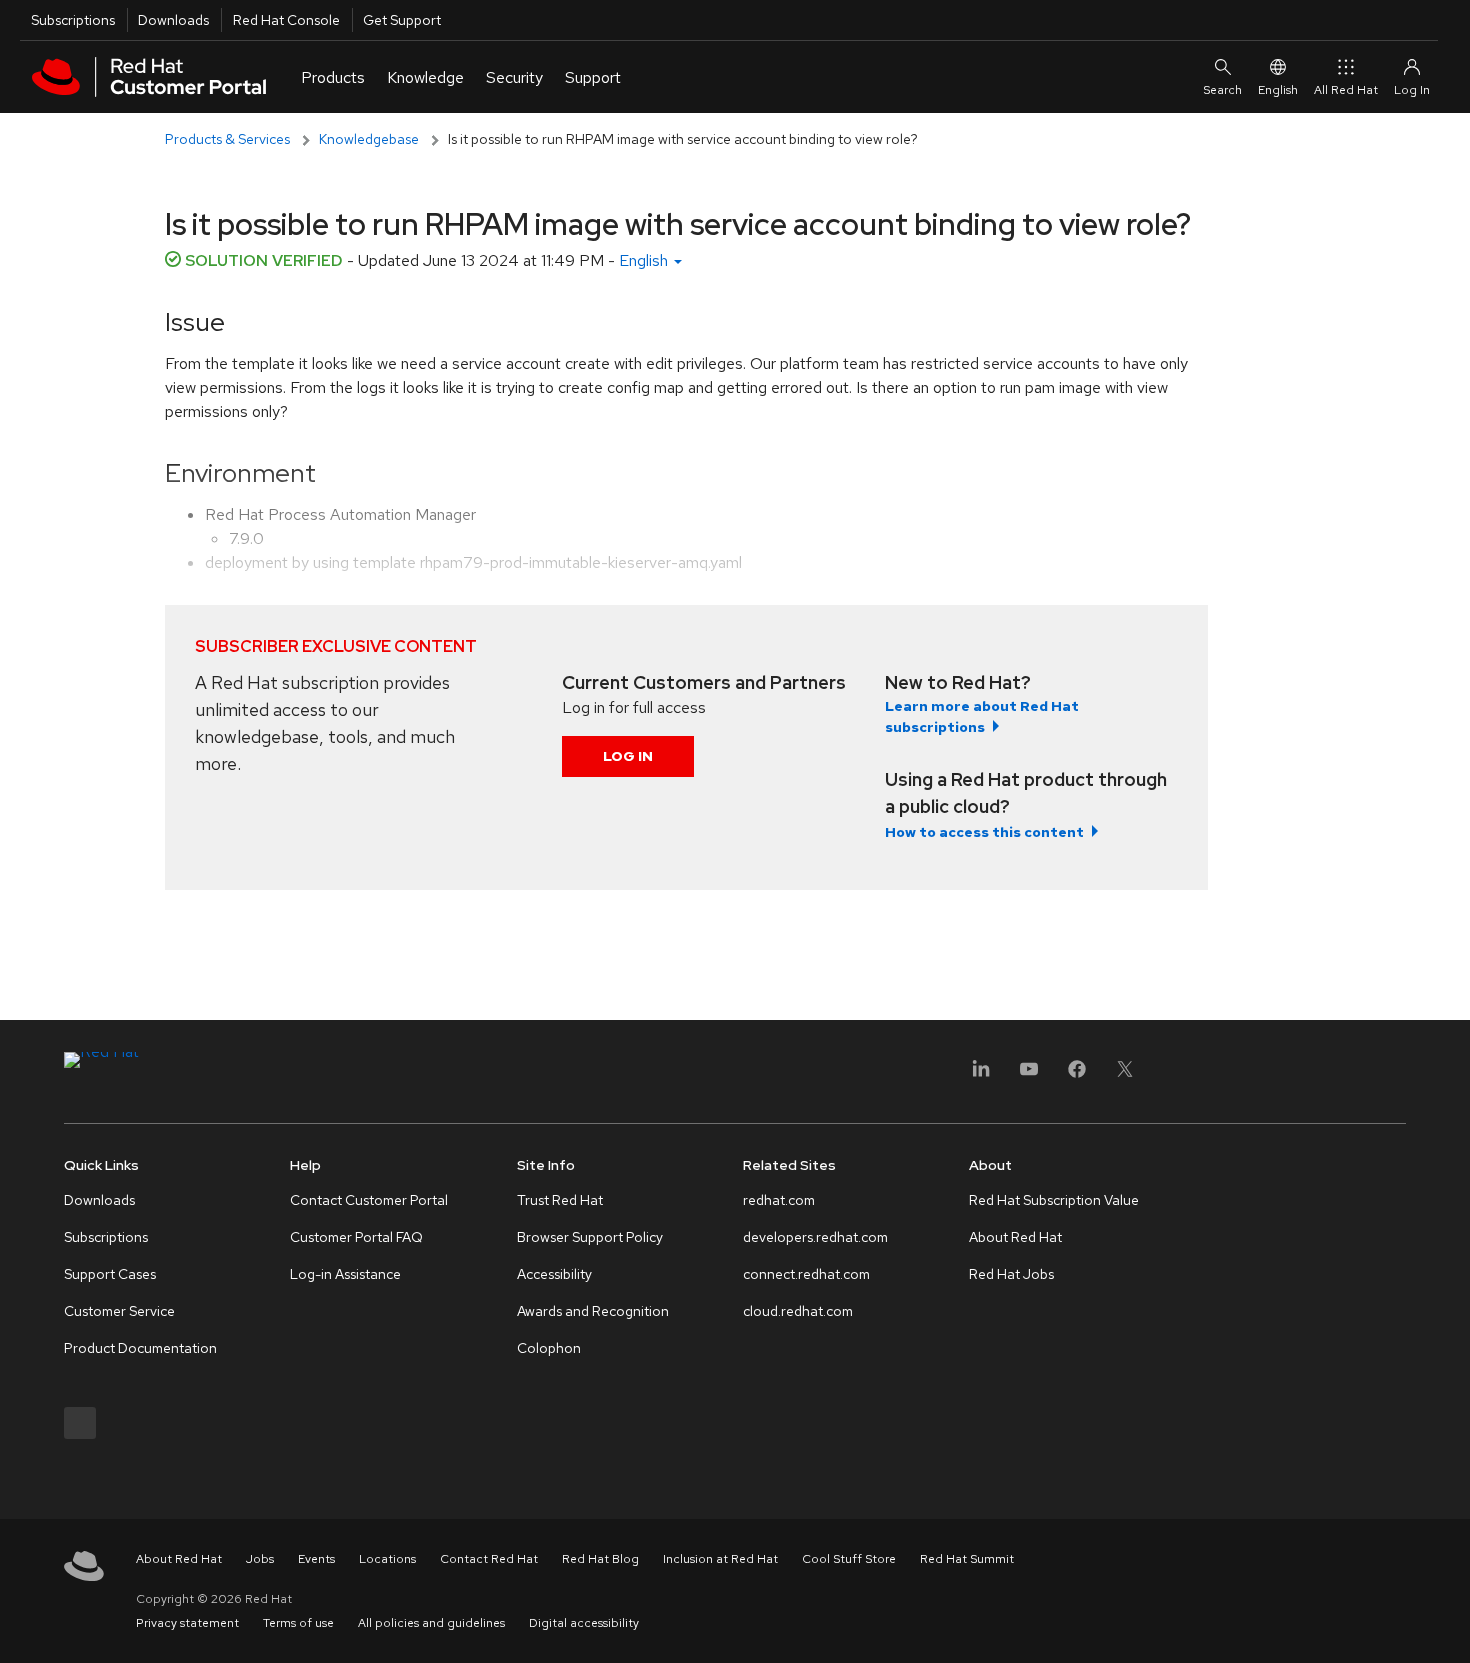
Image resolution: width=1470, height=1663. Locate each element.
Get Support (402, 20)
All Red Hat (1346, 90)
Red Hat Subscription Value (1054, 1200)
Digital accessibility (584, 1623)
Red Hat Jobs (1011, 1274)
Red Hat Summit (967, 1559)
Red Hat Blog (600, 1559)
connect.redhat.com (806, 1274)
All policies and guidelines (431, 1623)
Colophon (549, 1348)
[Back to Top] (1448, 1626)
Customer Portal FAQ (356, 1237)
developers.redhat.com (815, 1237)
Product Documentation (140, 1348)
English (1278, 90)
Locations (387, 1559)
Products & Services (227, 139)
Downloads (173, 20)
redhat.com (779, 1200)
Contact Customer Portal (369, 1200)
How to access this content (984, 832)
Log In (628, 756)
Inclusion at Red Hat (720, 1559)
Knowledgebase (369, 139)
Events (316, 1559)
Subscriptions (73, 20)
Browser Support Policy (590, 1237)
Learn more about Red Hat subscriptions (982, 716)
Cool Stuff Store (849, 1559)
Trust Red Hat (560, 1200)
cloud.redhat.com (798, 1311)
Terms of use (298, 1623)
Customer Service (119, 1311)
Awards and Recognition (593, 1311)
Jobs (260, 1559)
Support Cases (110, 1274)
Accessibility (554, 1274)
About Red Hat (1015, 1237)
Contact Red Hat (489, 1559)
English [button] (645, 260)
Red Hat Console (286, 20)
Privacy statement (187, 1623)
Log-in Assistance (345, 1274)
